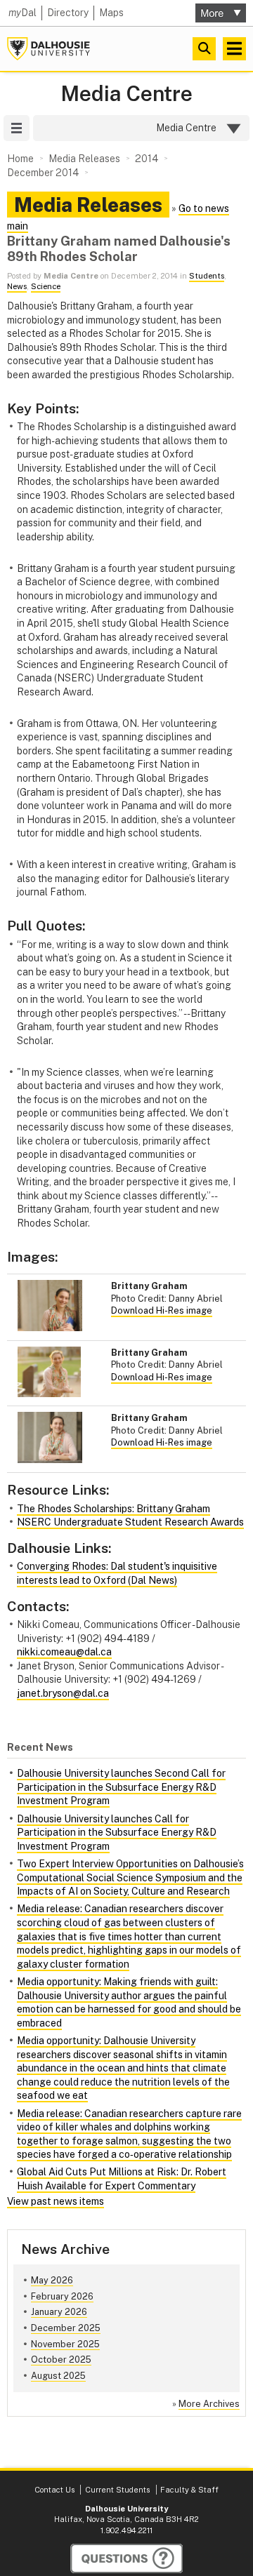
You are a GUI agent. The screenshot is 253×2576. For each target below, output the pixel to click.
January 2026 (59, 2312)
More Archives (209, 2404)
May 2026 (52, 2280)
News (17, 286)
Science (46, 286)
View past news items (56, 2201)
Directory (68, 13)
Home (20, 159)
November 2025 (65, 2344)
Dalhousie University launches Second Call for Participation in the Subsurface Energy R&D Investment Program (121, 1787)
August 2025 (58, 2376)
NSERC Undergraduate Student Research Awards (130, 1522)
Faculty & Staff (189, 2490)
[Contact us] (126, 2558)
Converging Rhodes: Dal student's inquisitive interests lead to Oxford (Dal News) (117, 1573)
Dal (22, 13)
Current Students (117, 2490)
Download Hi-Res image (162, 1310)
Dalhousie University (48, 49)
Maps (111, 13)
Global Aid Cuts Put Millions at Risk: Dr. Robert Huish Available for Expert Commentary (122, 2179)
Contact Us (54, 2490)
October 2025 (61, 2360)
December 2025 (66, 2328)
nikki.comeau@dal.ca (64, 1652)
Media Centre (126, 94)
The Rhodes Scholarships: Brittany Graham (113, 1509)
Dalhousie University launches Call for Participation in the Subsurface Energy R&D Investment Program (117, 1833)
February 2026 (62, 2296)
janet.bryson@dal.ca (63, 1693)
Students (207, 276)
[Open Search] (204, 49)
